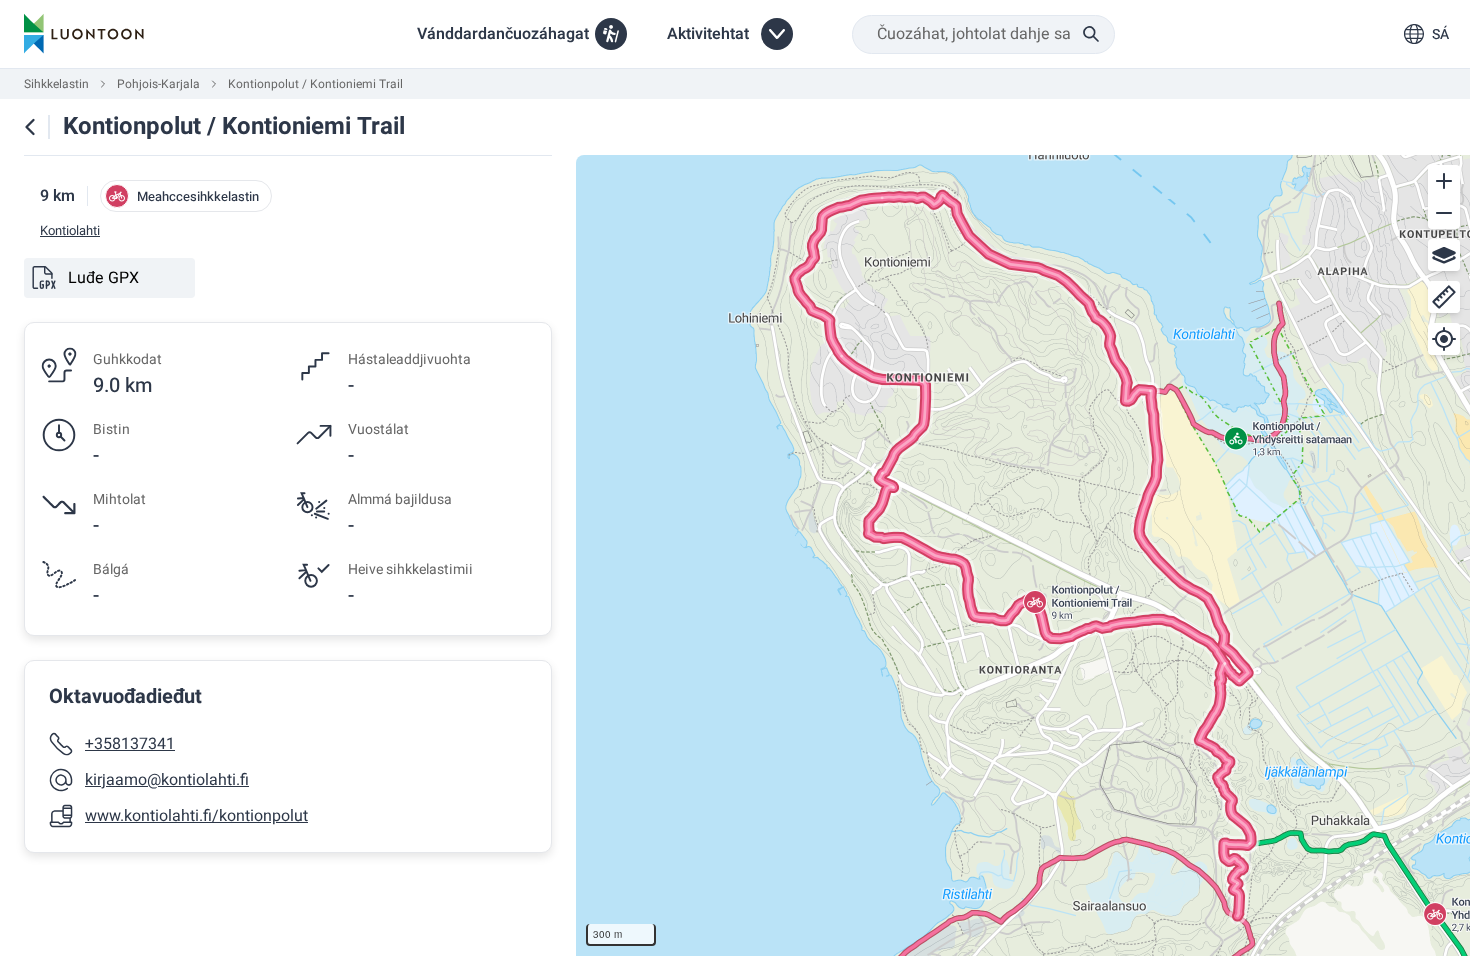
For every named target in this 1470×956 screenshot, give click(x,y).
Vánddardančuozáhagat (503, 34)
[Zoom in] (1444, 181)
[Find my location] (1444, 339)
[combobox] (983, 34)
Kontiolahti (70, 231)
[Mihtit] (1444, 297)
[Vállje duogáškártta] (1444, 255)
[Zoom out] (1444, 213)
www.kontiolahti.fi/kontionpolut (196, 816)
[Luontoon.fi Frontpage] (84, 34)
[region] (1023, 555)
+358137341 (130, 744)
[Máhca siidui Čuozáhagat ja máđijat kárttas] (30, 127)
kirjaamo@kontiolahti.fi (167, 780)
